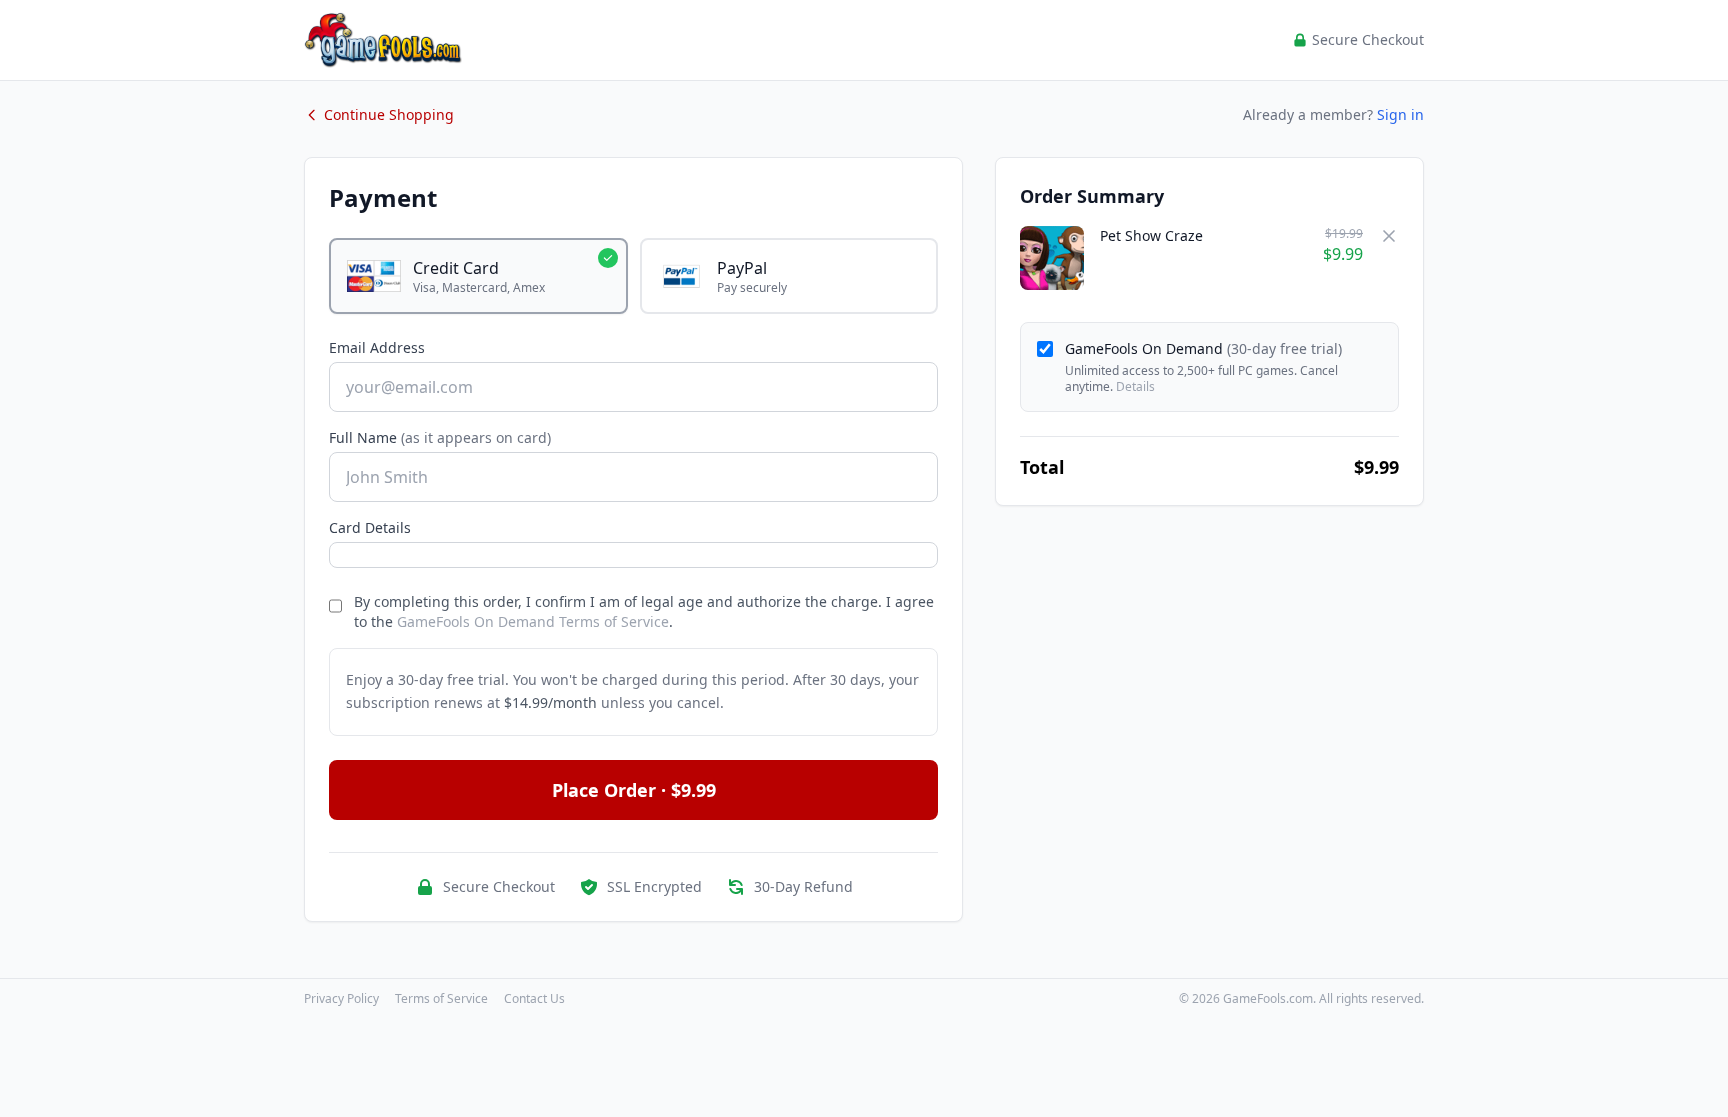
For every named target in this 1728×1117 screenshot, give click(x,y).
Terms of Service (441, 999)
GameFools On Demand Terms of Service (533, 621)
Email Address (377, 347)
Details (1135, 386)
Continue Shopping (389, 114)
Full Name (440, 437)
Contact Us (534, 999)
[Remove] (1389, 236)
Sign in (1400, 114)
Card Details (370, 527)
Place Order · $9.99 (634, 790)
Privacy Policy (341, 999)
